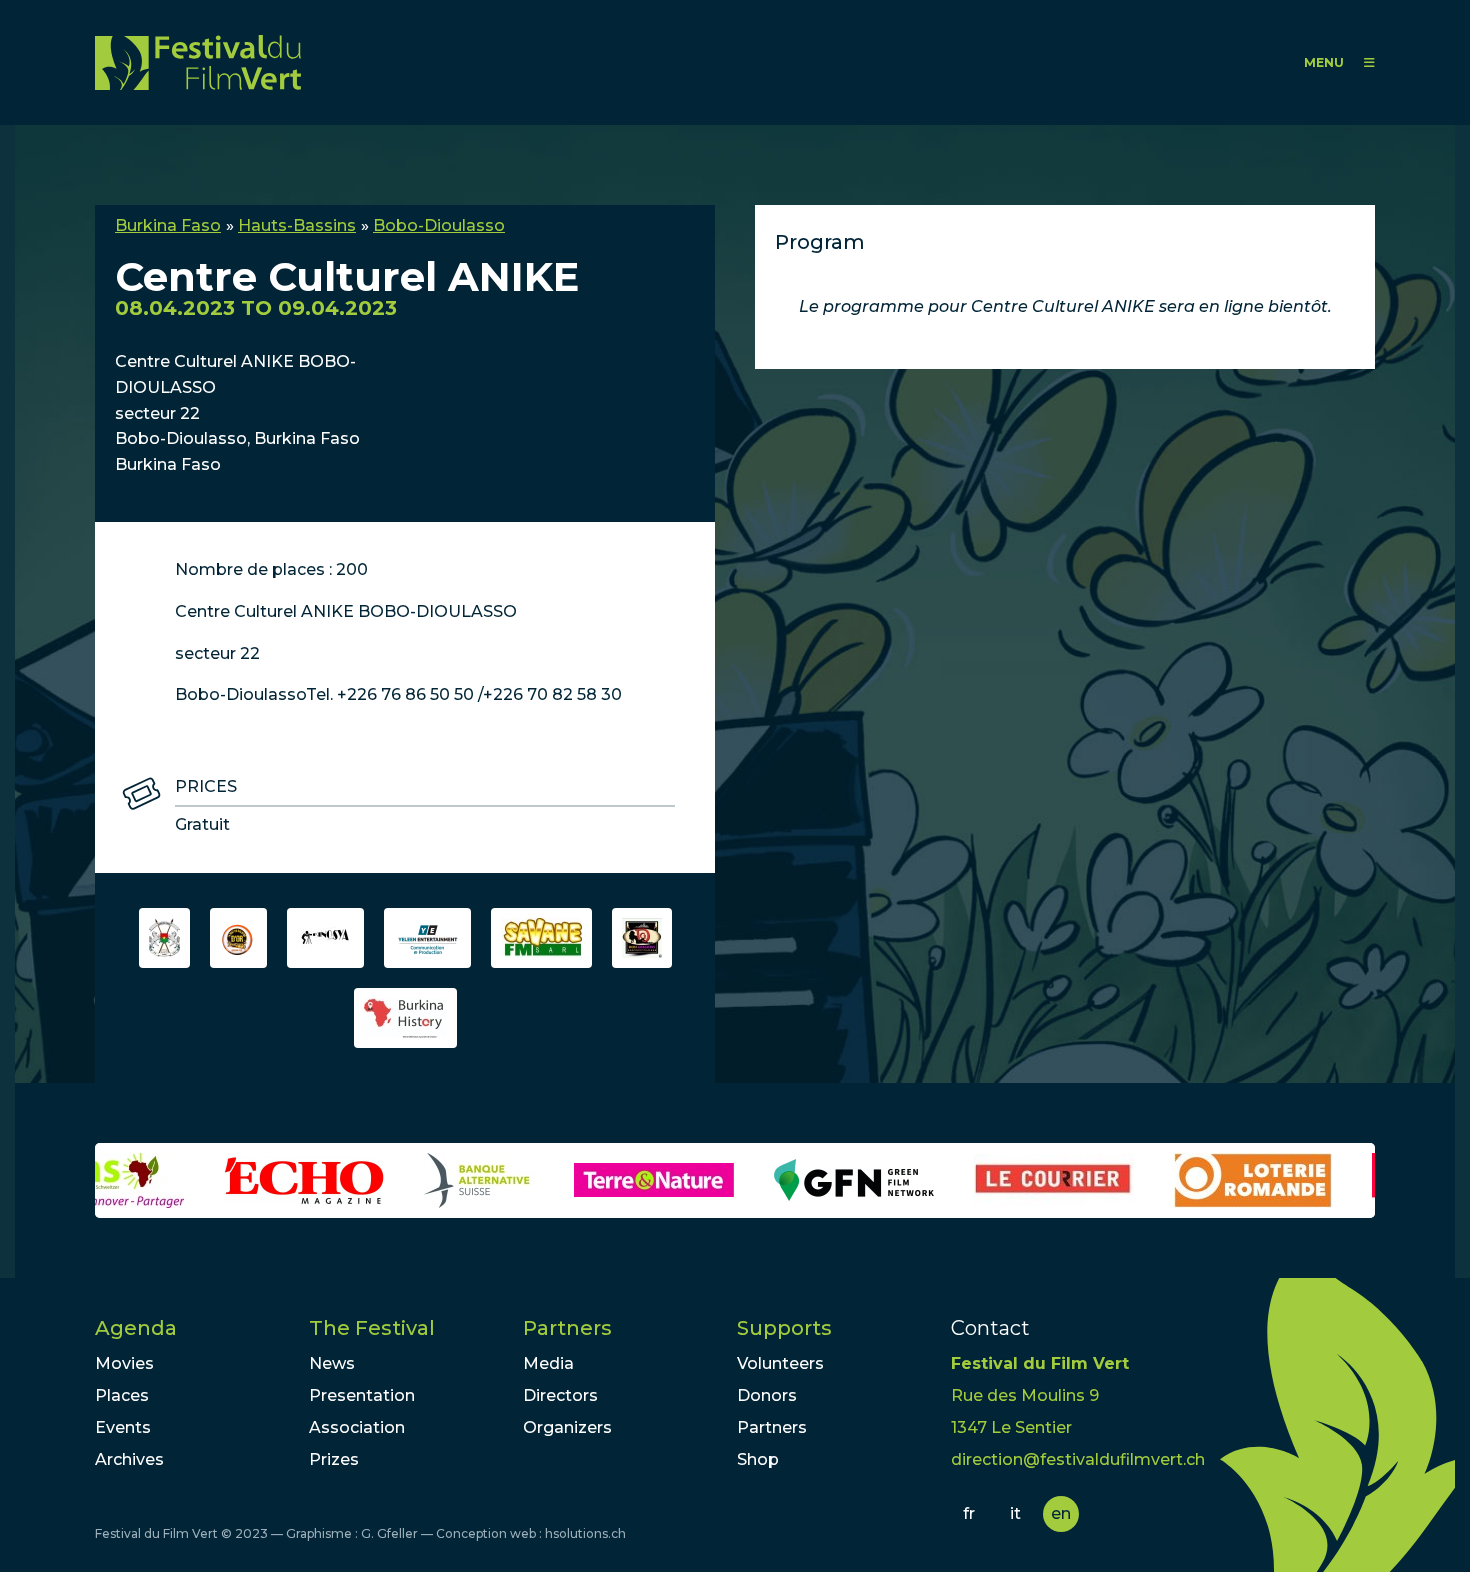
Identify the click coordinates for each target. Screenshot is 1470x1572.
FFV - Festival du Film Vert (198, 62)
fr (969, 1513)
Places (122, 1395)
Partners (567, 1328)
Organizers (567, 1427)
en (1061, 1513)
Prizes (334, 1459)
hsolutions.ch (585, 1533)
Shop (758, 1459)
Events (123, 1427)
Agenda (136, 1328)
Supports (784, 1328)
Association (357, 1427)
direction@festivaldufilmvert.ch (1078, 1459)
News (332, 1363)
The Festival (372, 1328)
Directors (560, 1395)
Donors (767, 1395)
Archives (129, 1459)
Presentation (362, 1395)
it (1015, 1513)
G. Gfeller (389, 1533)
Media (548, 1363)
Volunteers (780, 1363)
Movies (124, 1363)
